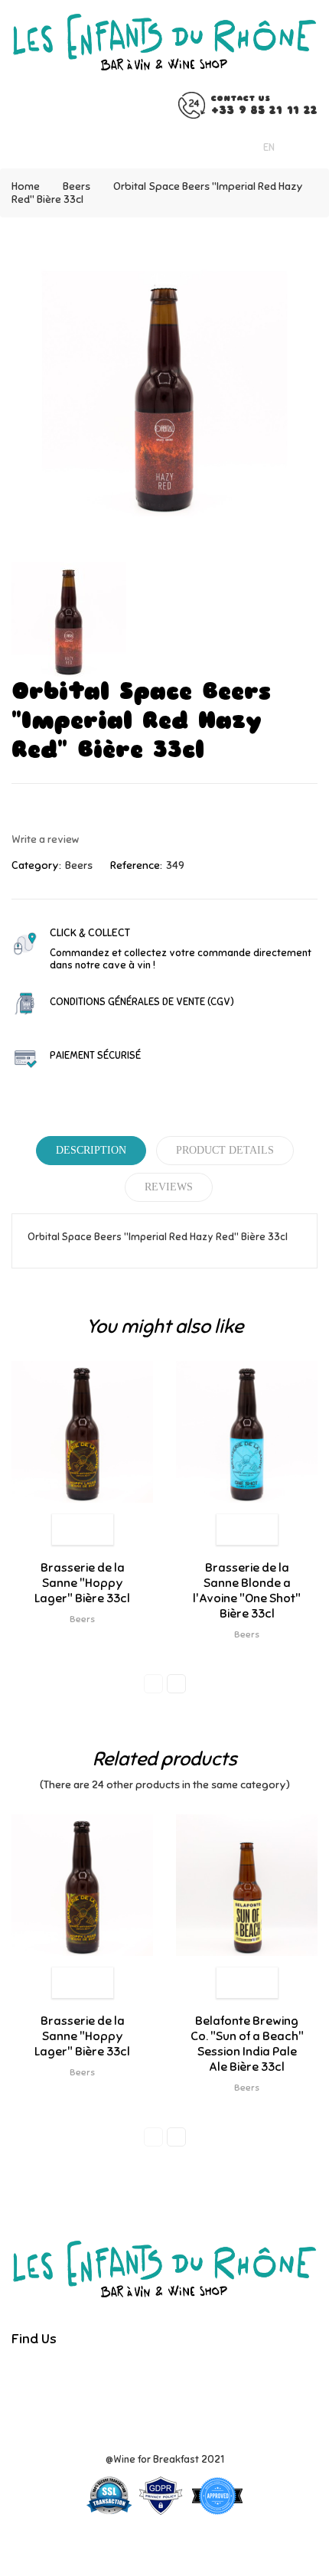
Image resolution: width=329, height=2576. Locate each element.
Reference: (136, 865)
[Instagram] (183, 2374)
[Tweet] (43, 810)
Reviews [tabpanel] (169, 1187)
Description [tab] (91, 1150)
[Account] (308, 147)
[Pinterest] (70, 810)
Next (176, 1684)
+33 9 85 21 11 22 (264, 110)
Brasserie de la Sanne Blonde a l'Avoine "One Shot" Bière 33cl (247, 1591)
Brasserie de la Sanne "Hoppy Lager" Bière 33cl (82, 1583)
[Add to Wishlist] (67, 1530)
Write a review (46, 839)
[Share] (16, 810)
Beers (79, 865)
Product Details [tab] (225, 1150)
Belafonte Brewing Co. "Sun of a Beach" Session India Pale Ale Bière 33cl (247, 2044)
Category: (36, 865)
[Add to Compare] (98, 1530)
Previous (153, 1684)
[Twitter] (157, 2374)
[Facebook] (131, 2374)
